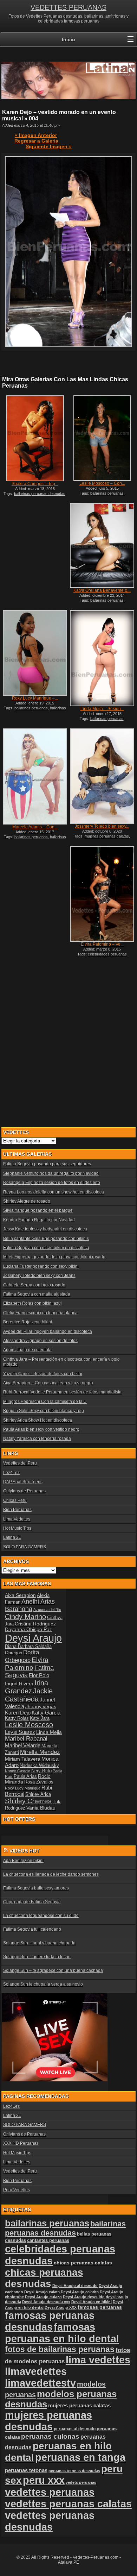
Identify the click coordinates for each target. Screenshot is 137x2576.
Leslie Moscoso (29, 1725)
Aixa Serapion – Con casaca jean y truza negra (48, 1383)
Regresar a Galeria (36, 141)
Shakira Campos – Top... (35, 484)
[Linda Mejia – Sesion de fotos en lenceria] (102, 658)
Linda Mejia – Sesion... (102, 709)
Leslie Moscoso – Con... (102, 483)
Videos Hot (25, 1851)
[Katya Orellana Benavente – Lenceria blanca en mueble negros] (102, 545)
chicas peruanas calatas (83, 2263)
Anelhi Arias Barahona (30, 1605)
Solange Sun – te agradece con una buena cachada (53, 1970)
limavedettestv (40, 2383)
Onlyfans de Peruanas (24, 1491)
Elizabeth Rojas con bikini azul (32, 1303)
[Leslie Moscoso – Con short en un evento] (102, 438)
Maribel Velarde (23, 1745)
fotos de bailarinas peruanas (60, 2349)
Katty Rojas (17, 1718)
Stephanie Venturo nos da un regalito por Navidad (51, 1173)
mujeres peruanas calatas (107, 836)
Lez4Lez (11, 1473)
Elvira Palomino (27, 1664)
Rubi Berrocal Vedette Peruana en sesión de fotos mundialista (62, 1392)
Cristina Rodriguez (35, 1624)
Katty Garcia (46, 1713)
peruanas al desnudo (75, 2429)
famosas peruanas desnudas (50, 2321)
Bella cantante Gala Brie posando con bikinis (46, 1239)
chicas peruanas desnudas (44, 2278)
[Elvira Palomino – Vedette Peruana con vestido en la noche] (102, 894)
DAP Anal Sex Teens (23, 1482)
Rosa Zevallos (39, 1782)
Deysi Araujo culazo (43, 2297)
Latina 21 (12, 1537)
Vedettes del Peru (20, 1463)
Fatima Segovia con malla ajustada (37, 1294)
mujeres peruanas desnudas (48, 2421)
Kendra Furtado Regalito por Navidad (39, 1220)
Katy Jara (40, 1718)
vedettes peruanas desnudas (50, 2521)
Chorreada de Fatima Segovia (32, 1902)
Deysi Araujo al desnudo (75, 2286)
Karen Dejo (18, 1713)
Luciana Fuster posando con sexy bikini (41, 1266)
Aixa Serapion (20, 1595)
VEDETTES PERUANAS (68, 7)
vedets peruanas (81, 2482)
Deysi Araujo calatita (80, 2292)
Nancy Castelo (18, 1771)
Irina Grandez (27, 1687)
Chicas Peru (15, 1500)
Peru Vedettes (17, 2190)
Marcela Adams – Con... (35, 827)
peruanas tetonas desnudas (74, 2471)
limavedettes (36, 2371)
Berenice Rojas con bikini (28, 1322)
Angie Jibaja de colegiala (27, 1350)
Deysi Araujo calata (42, 2292)
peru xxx (44, 2480)
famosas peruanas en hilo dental (62, 2333)
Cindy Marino (25, 1617)
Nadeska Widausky (39, 1766)
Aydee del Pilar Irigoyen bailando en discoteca (48, 1331)
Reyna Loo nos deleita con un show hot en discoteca (54, 1192)
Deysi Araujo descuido (84, 2297)
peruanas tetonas (26, 2470)
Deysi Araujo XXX (61, 2307)
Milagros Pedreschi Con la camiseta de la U (45, 1402)
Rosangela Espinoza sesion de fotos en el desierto (52, 1183)
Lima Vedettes (17, 1519)
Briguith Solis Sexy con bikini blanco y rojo (44, 1411)
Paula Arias (25, 1776)
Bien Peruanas (17, 1510)
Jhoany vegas (41, 1706)
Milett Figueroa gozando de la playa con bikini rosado (54, 1257)
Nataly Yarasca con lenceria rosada (37, 1439)
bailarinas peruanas (107, 493)
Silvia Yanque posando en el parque (38, 1210)
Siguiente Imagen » (49, 146)
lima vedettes (98, 2360)
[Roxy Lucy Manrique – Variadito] (35, 653)
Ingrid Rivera (19, 1684)
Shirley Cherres (28, 1801)
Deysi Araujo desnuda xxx (46, 2302)
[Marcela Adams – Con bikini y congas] (35, 776)
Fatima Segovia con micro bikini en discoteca (46, 1248)
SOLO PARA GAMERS (25, 1547)
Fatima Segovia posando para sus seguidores (47, 1164)
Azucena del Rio (47, 1610)
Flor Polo (39, 1675)
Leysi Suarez (20, 1732)
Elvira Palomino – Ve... (102, 944)
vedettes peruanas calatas (68, 2504)
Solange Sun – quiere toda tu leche (37, 1957)
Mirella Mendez (40, 1752)
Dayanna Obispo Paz (28, 1629)
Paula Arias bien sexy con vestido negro (41, 1429)
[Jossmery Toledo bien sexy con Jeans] (102, 776)
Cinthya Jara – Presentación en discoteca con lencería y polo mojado (61, 1362)
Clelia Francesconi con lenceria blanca (40, 1313)
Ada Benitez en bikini (23, 1861)
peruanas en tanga (80, 2457)
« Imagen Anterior (36, 135)
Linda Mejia (49, 1732)
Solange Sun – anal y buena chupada (39, 1943)
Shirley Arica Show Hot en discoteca (38, 1420)
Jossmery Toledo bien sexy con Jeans (39, 1276)
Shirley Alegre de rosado (27, 1201)
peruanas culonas (50, 2436)
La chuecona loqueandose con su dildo (41, 1916)
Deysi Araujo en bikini (92, 2302)
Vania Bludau (41, 1808)
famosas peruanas (100, 2307)
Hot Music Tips (17, 1528)
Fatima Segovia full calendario (32, 1929)
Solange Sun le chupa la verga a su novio (43, 1984)
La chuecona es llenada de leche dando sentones (51, 1874)
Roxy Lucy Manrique (23, 1788)
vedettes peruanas (50, 2492)
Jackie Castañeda (29, 1695)
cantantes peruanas (48, 2240)
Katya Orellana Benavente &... (102, 590)
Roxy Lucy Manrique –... (35, 698)
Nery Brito (41, 1771)
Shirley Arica (38, 1794)
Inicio (68, 39)
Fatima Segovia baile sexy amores (36, 1888)
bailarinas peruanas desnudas (40, 494)
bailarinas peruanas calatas (37, 839)
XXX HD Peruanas (21, 2143)
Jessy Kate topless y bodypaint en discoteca (45, 1229)
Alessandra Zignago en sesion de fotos (40, 1341)
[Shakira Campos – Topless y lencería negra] (35, 438)
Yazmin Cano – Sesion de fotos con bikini (43, 1374)
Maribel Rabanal (26, 1739)
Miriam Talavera (23, 1759)
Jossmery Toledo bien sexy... (102, 826)
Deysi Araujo (33, 1638)
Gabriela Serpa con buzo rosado (34, 1285)
